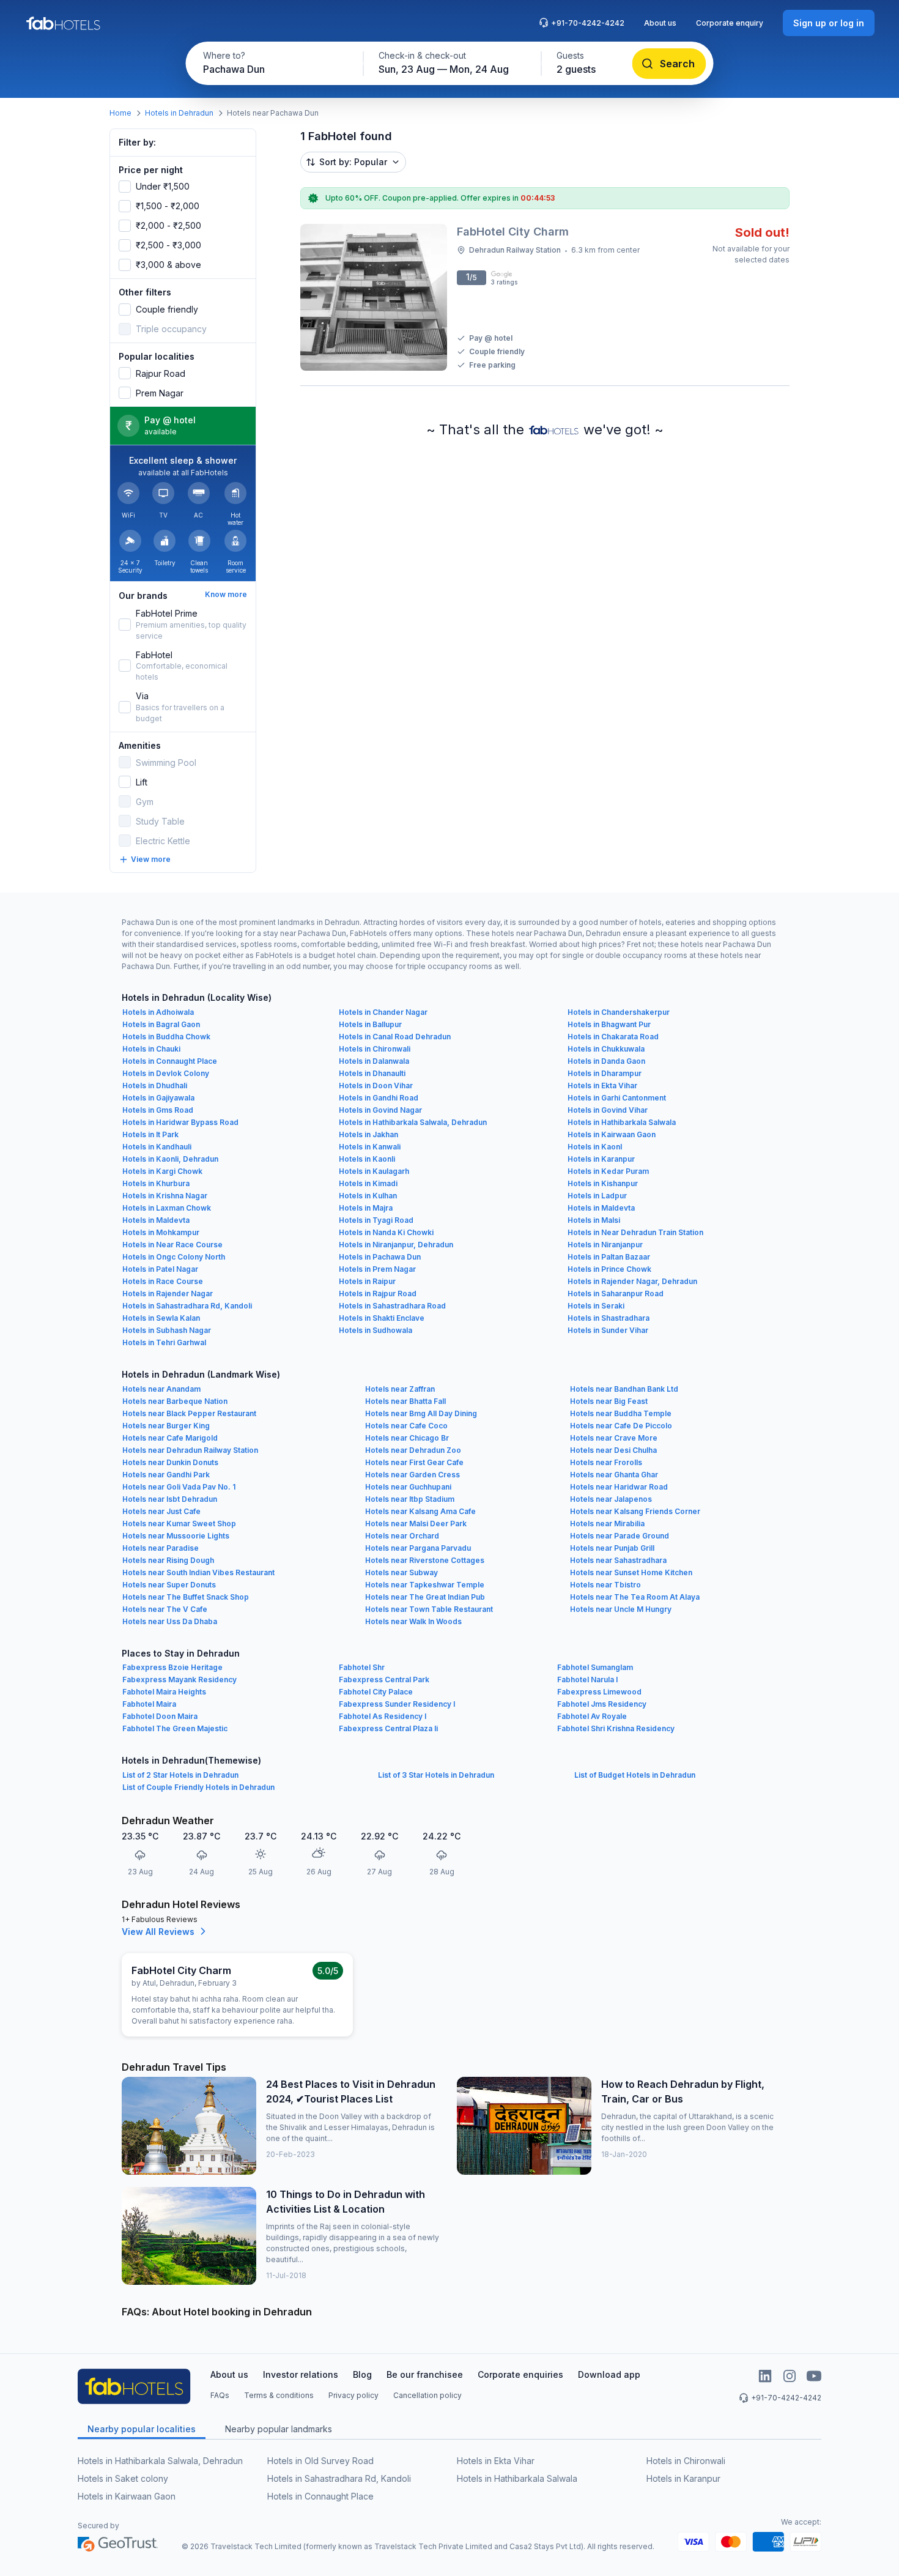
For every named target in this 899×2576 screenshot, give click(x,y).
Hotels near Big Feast (609, 1401)
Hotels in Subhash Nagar (167, 1330)
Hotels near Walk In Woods (413, 1621)
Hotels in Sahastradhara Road (392, 1306)
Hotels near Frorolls (606, 1462)
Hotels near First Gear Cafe (414, 1462)
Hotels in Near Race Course (172, 1245)
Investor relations (301, 2374)
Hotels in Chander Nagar (383, 1012)
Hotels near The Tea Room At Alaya (635, 1597)
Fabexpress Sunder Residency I (397, 1704)
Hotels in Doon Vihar (376, 1086)
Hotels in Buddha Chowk (166, 1037)
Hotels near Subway (401, 1572)
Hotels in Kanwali (370, 1147)
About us (660, 23)
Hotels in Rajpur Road (378, 1294)
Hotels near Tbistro (605, 1585)
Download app (609, 2374)
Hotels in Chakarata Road (613, 1037)
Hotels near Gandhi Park (166, 1475)
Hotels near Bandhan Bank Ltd (624, 1389)
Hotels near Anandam (161, 1389)
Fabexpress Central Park (384, 1680)
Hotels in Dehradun (179, 113)
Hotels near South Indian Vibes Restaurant (198, 1572)
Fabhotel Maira (149, 1704)
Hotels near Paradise (161, 1548)
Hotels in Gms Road (158, 1110)
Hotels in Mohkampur (161, 1232)
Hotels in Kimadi (368, 1183)
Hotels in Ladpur (597, 1196)
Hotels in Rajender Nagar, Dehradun (632, 1281)
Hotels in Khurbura (156, 1183)
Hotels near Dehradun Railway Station (190, 1450)
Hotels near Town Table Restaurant (429, 1609)
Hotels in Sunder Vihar (608, 1330)
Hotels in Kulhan (368, 1196)
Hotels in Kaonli (367, 1159)
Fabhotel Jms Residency (602, 1704)
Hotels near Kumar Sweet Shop (179, 1524)
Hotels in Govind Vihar (608, 1110)
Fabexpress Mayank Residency (179, 1680)
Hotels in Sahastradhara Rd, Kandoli (187, 1306)
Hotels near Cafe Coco (406, 1426)
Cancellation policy (427, 2395)
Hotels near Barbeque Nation (175, 1401)
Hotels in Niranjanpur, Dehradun (396, 1245)
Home (120, 113)
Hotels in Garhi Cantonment (617, 1098)
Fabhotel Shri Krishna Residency (616, 1728)
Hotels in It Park (150, 1134)
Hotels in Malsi (594, 1220)
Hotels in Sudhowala (376, 1330)
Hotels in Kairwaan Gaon (612, 1134)
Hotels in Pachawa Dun (380, 1257)
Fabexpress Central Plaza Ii (388, 1728)
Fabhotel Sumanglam (595, 1667)
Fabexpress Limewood (599, 1692)
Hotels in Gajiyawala (158, 1098)
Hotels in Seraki (596, 1306)
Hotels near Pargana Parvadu (418, 1548)
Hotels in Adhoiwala (158, 1012)
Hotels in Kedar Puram (608, 1171)
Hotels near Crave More (614, 1438)
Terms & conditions (279, 2395)
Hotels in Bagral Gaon (161, 1024)
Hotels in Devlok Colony (166, 1073)
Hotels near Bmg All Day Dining (421, 1413)
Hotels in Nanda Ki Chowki (386, 1232)
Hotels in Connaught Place (170, 1061)
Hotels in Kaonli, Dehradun (170, 1159)
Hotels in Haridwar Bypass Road (180, 1122)
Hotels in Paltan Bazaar (609, 1257)
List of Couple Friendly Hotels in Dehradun (198, 1787)
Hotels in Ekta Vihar (602, 1086)
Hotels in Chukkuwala (606, 1049)
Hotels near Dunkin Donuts (170, 1462)
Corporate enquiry (730, 23)
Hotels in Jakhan (368, 1134)
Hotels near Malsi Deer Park (416, 1524)
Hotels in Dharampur (605, 1073)
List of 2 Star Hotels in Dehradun (180, 1775)
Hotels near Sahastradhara (618, 1560)
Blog (362, 2374)
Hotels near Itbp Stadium (410, 1499)
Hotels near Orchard (402, 1536)
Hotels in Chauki (151, 1049)
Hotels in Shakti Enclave (382, 1318)
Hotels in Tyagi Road (376, 1220)
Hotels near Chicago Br (407, 1438)
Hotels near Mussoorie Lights (176, 1536)
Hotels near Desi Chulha (613, 1450)
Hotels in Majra (366, 1208)
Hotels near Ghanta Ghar (614, 1475)
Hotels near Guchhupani (408, 1487)
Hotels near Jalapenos (611, 1499)
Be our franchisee (425, 2374)
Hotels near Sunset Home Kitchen (631, 1572)
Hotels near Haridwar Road (619, 1487)
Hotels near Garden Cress (413, 1475)
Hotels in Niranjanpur (605, 1245)
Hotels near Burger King (166, 1426)
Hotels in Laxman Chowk (167, 1208)
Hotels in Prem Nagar (377, 1269)
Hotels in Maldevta (601, 1208)
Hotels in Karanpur (601, 1159)
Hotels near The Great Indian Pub (425, 1597)
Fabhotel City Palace (376, 1692)
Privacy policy (353, 2395)
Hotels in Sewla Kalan (161, 1318)
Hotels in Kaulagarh (374, 1171)
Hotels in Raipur (367, 1281)
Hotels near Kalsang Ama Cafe (420, 1511)
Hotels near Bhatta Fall (405, 1401)
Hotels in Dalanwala (374, 1061)
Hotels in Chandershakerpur (619, 1012)
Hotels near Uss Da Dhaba (170, 1621)
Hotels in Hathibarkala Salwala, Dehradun (413, 1122)
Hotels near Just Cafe (161, 1511)
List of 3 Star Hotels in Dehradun (436, 1775)
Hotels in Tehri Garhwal (164, 1342)
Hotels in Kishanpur (603, 1183)
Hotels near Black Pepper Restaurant (189, 1413)
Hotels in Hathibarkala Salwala (622, 1122)
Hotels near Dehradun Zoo (413, 1450)
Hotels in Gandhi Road (379, 1098)
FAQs (220, 2395)
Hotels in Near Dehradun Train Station (635, 1232)
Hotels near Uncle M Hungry (621, 1609)
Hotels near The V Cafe (165, 1609)
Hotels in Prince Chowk (609, 1269)
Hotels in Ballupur (370, 1024)
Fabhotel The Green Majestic (175, 1728)
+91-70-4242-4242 (588, 23)
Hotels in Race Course (163, 1281)
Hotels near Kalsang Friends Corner (635, 1511)
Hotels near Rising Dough (168, 1560)
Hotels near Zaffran (400, 1389)
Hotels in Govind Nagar (380, 1110)
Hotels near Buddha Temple (621, 1413)
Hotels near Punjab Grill (612, 1548)
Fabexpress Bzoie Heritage (172, 1667)
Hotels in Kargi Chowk (162, 1171)
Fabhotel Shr (362, 1667)
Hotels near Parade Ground (620, 1536)
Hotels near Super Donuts (169, 1585)
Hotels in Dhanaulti (372, 1073)
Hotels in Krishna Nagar (165, 1196)
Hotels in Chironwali (375, 1049)
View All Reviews (158, 1932)
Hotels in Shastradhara (609, 1318)
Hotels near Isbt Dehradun (170, 1499)
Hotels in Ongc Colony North (174, 1257)
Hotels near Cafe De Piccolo (621, 1426)
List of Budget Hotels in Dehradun (635, 1775)
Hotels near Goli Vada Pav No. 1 (179, 1487)
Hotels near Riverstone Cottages (425, 1560)
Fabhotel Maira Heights (164, 1692)
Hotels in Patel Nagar (160, 1269)
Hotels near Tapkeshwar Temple (425, 1585)
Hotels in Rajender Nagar (168, 1294)
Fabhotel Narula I (587, 1680)
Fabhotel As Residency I (383, 1716)
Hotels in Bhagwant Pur (609, 1024)
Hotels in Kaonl (595, 1147)
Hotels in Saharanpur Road (616, 1294)
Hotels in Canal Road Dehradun (395, 1037)
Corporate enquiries (520, 2374)
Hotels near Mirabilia (607, 1524)
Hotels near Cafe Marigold (170, 1438)
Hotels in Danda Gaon (606, 1061)
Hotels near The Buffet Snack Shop (186, 1597)
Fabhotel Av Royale (592, 1716)
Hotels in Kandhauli (157, 1147)
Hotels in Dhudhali (155, 1086)
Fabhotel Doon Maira (160, 1716)
